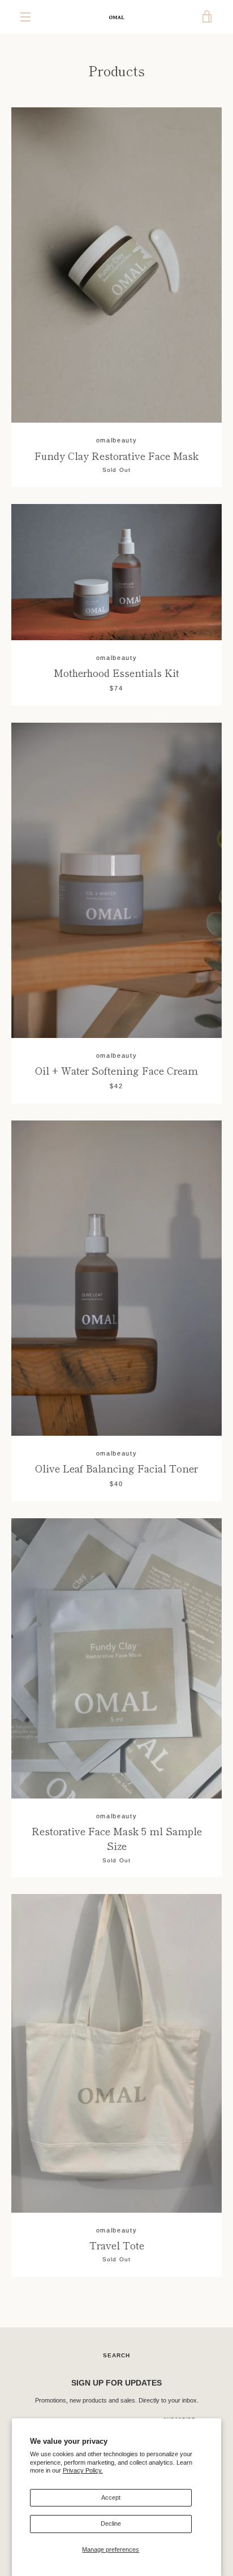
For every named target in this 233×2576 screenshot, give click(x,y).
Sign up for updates (116, 2383)
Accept (111, 2497)
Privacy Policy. (83, 2470)
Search (116, 2355)
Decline (111, 2523)
